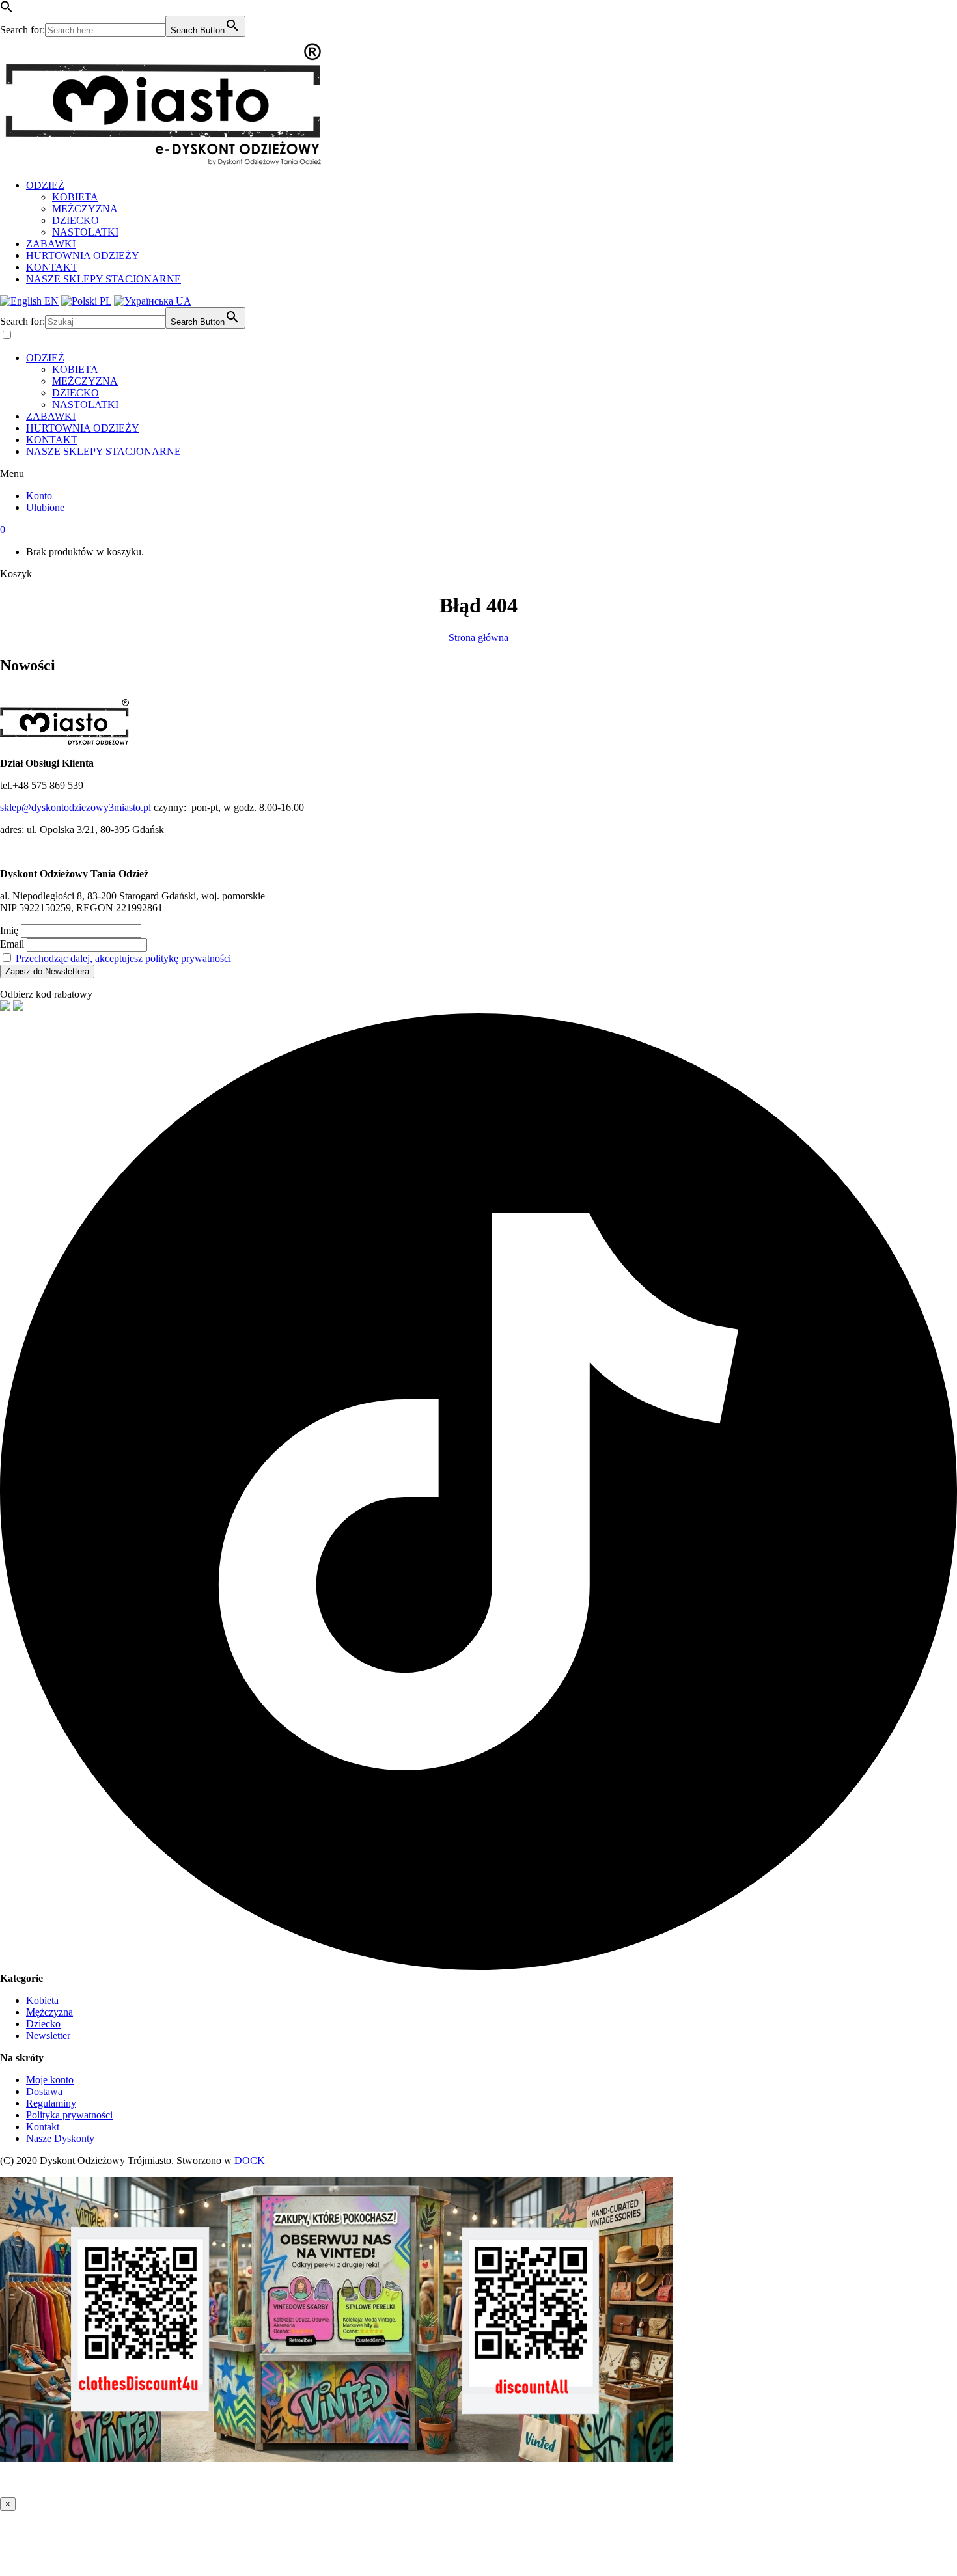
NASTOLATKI (85, 232)
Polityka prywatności (69, 2115)
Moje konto (50, 2080)
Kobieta (42, 2000)
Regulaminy (51, 2103)
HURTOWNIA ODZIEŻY (83, 255)
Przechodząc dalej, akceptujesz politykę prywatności (123, 958)
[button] (7, 9)
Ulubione (45, 507)
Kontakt (43, 2127)
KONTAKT (52, 267)
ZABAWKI (51, 244)
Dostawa (44, 2091)
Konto (39, 496)
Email (12, 944)
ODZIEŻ (45, 185)
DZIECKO (76, 220)
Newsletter (48, 2035)
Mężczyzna (49, 2012)
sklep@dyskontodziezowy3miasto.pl (77, 807)
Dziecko (43, 2024)
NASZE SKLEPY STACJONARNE (104, 279)
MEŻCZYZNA (85, 209)
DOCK (250, 2160)
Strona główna (478, 637)
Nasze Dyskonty (60, 2138)
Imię (9, 930)
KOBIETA (75, 197)
